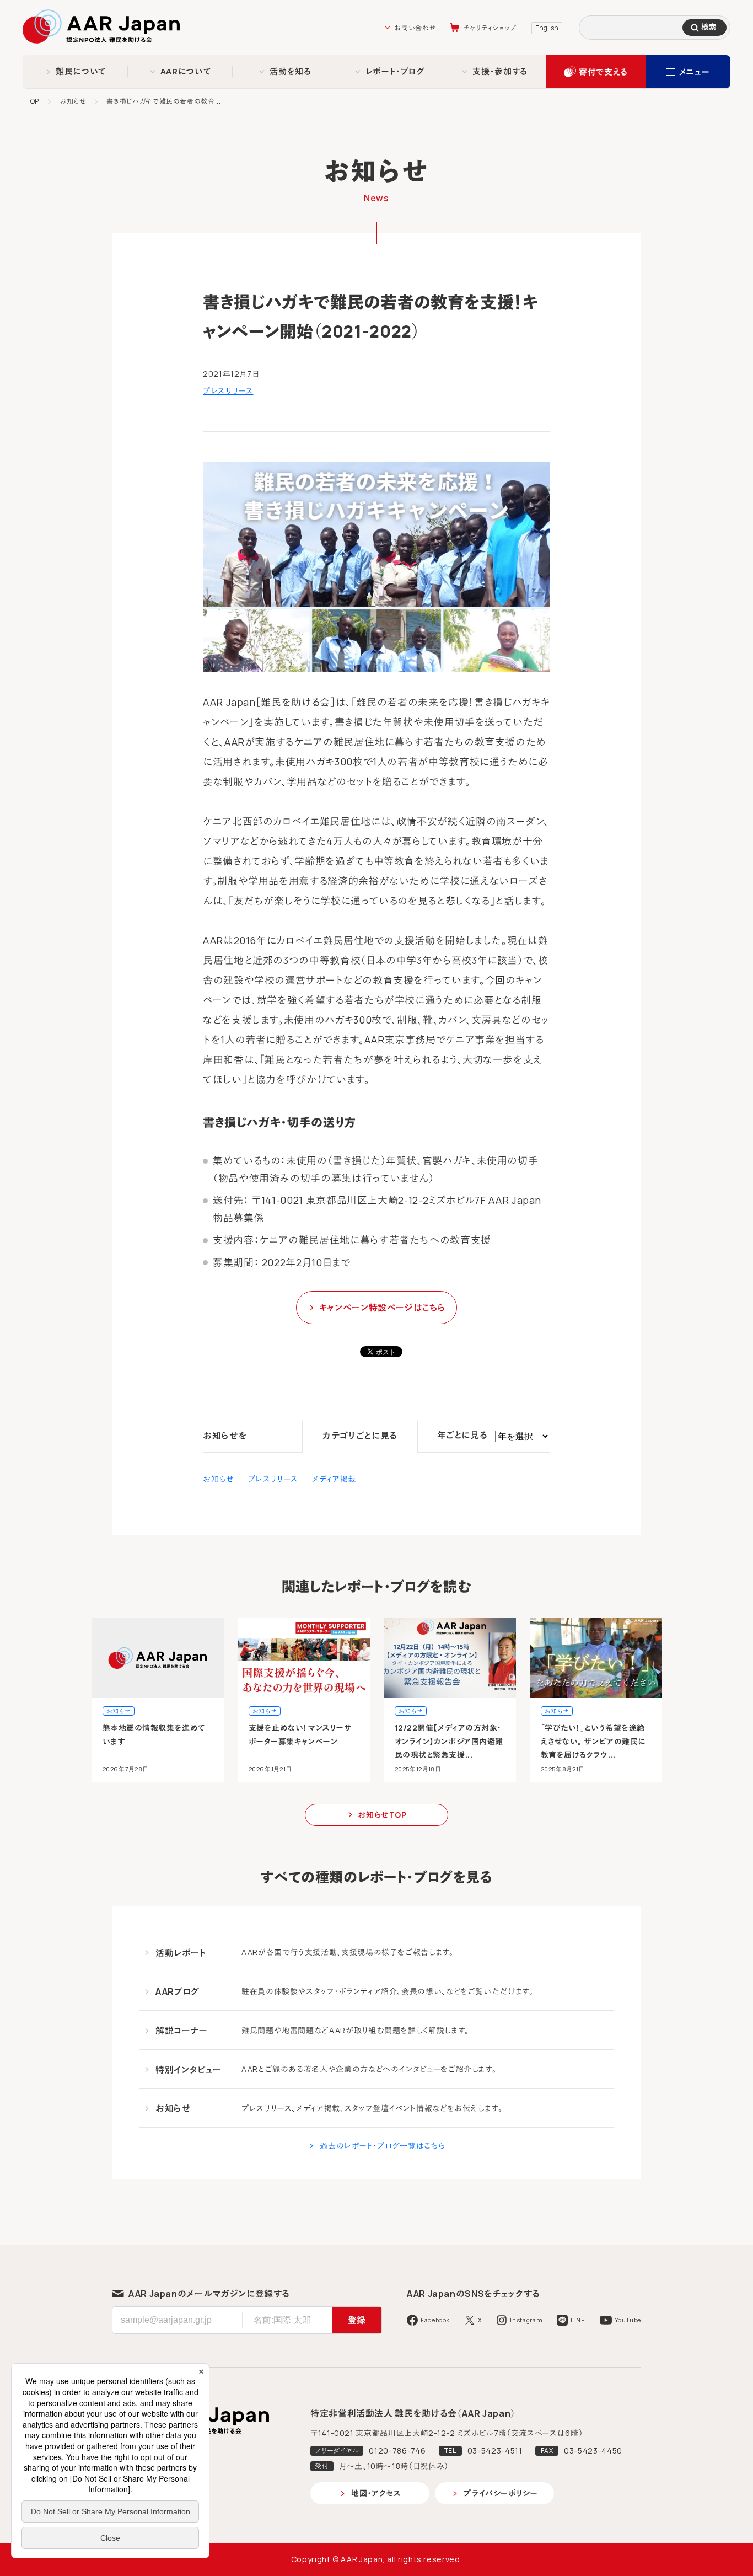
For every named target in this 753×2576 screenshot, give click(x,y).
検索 (709, 27)
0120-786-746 (397, 2451)
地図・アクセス (376, 2493)
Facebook (435, 2320)
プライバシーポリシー (501, 2493)
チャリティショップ (490, 28)
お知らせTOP (382, 1815)
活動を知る (290, 71)
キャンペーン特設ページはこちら (383, 1308)
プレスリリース (228, 391)
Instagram (526, 2320)
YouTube (628, 2320)
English (547, 28)
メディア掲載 (334, 1479)
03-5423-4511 (495, 2451)
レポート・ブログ (396, 71)
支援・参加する (500, 71)
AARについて (186, 71)
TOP (33, 101)
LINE (578, 2320)
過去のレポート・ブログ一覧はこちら (383, 2146)
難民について (81, 71)
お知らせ (73, 101)
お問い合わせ (415, 28)
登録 (357, 2320)
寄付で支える (603, 72)
